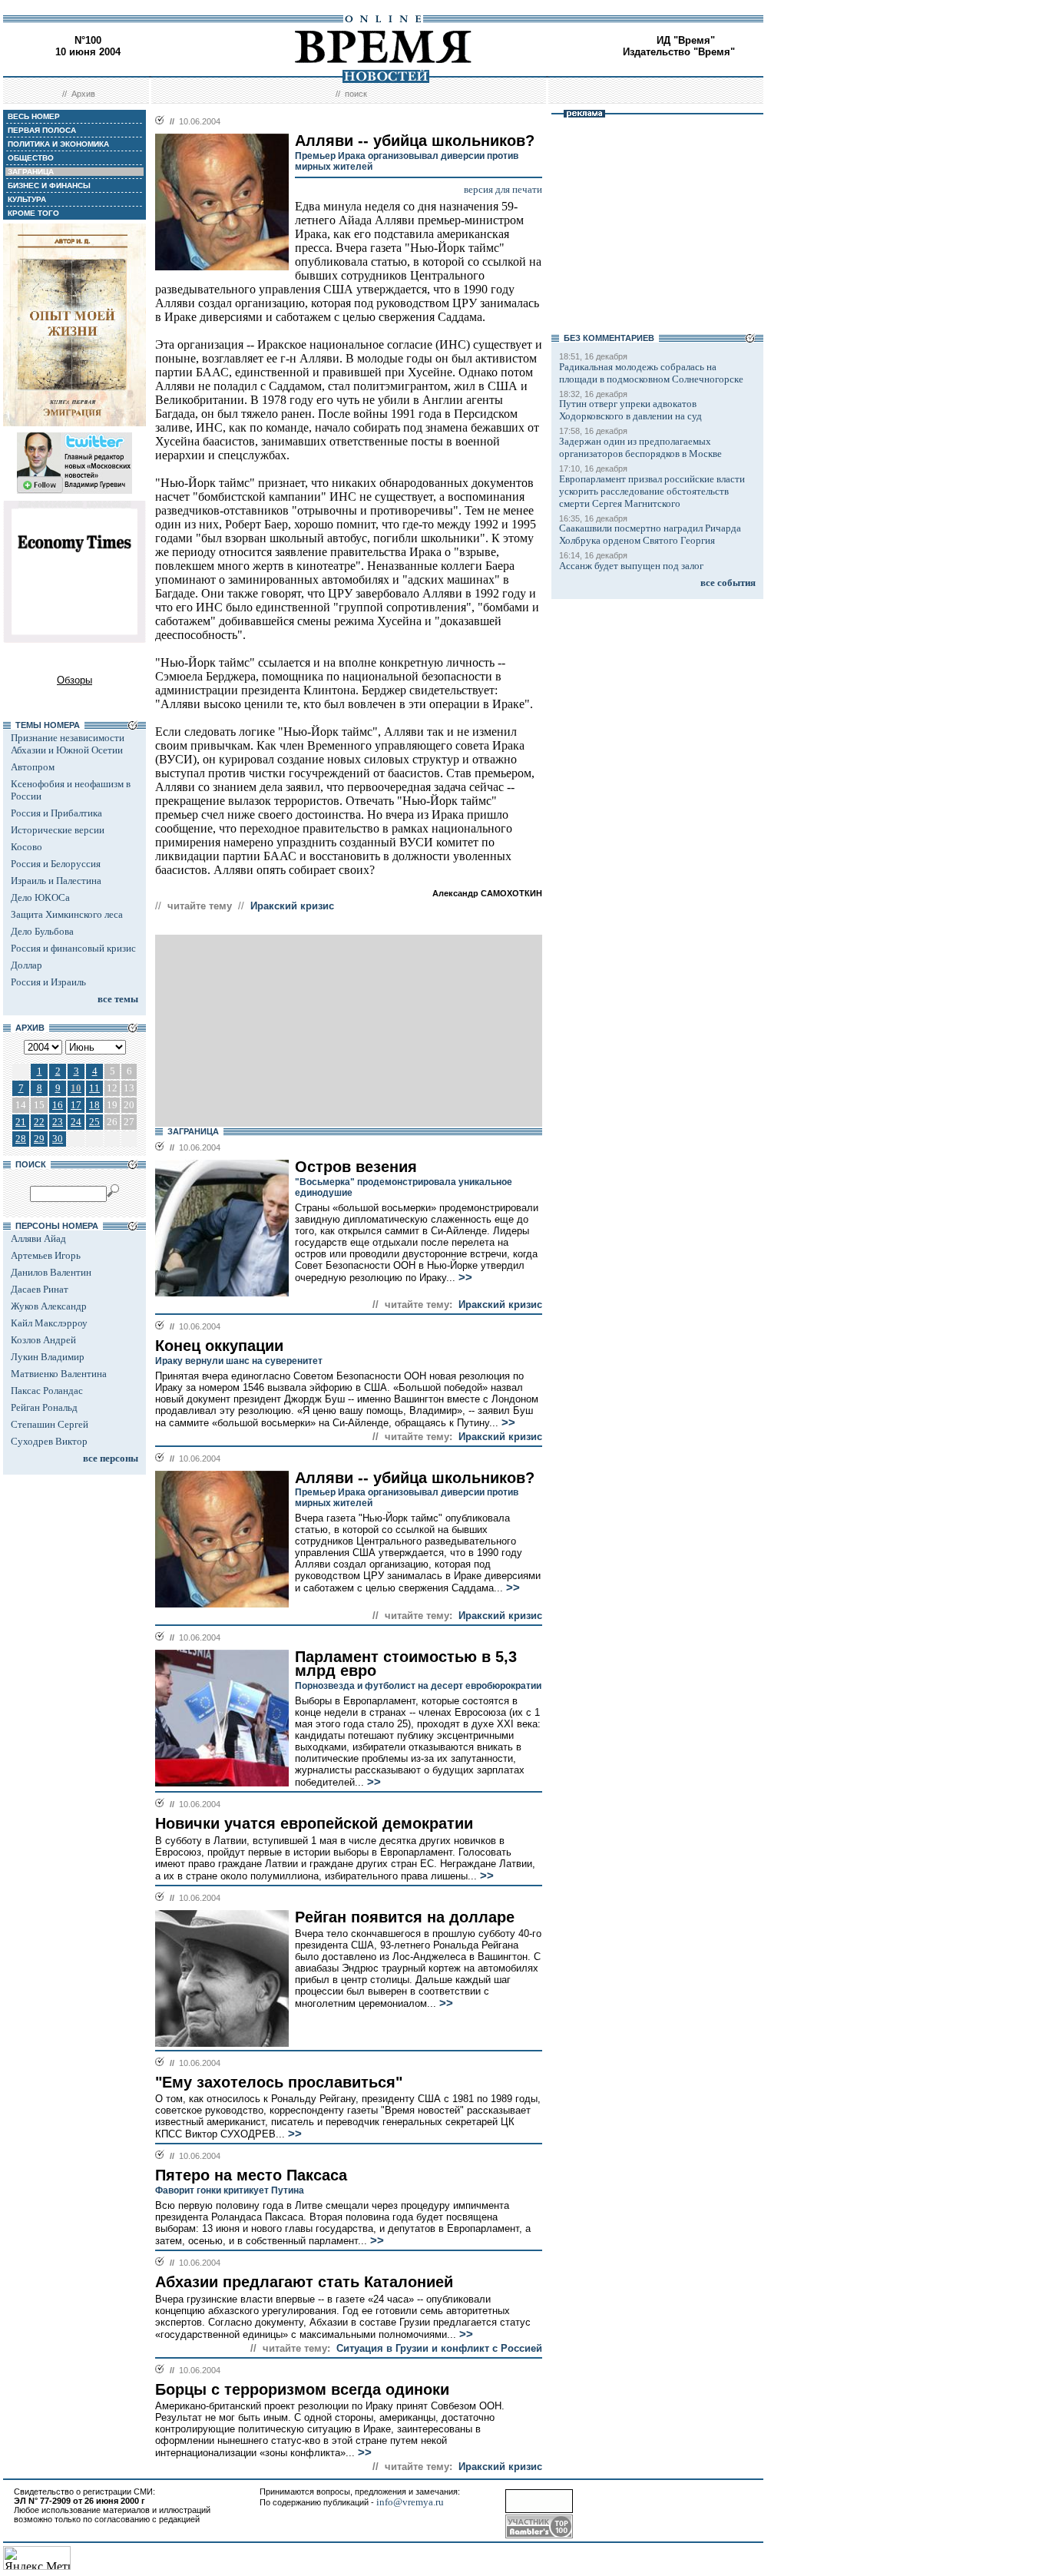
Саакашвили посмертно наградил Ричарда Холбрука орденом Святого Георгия (650, 534)
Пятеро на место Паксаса (251, 2175)
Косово (26, 847)
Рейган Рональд (44, 1407)
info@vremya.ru (410, 2502)
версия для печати (503, 189)
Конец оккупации (219, 1346)
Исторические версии (58, 830)
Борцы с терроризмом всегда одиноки (302, 2389)
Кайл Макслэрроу (49, 1323)
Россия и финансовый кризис (73, 948)
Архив (83, 94)
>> (464, 1277)
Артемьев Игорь (46, 1255)
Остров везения (356, 1167)
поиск (356, 94)
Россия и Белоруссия (56, 864)
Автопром (33, 767)
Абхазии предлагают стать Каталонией (304, 2282)
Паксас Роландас (47, 1391)
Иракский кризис (292, 906)
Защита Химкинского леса (67, 914)
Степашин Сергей (50, 1424)
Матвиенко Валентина (59, 1374)
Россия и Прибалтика (56, 813)
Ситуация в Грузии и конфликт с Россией (439, 2348)
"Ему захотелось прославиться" (279, 2082)
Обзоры (74, 680)
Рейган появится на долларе (405, 1917)
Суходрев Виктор (49, 1441)
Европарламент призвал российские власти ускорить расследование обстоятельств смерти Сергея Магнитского (652, 491)
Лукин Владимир (48, 1357)
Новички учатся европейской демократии (314, 1823)
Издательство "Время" (679, 52)
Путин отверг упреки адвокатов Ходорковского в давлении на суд (630, 410)
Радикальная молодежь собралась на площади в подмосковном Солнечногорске (651, 373)
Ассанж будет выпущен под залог (631, 566)
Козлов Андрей (43, 1340)
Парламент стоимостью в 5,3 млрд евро (406, 1664)
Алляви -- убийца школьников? (415, 1478)
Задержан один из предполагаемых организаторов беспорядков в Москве (640, 447)
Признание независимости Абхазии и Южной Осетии (68, 744)
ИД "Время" (686, 40)
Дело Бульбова (42, 931)
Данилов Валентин (51, 1272)
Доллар (26, 965)
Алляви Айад (38, 1238)
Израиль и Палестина (56, 881)
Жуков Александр (49, 1306)
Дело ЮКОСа (40, 897)
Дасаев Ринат (40, 1289)
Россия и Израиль (48, 982)
